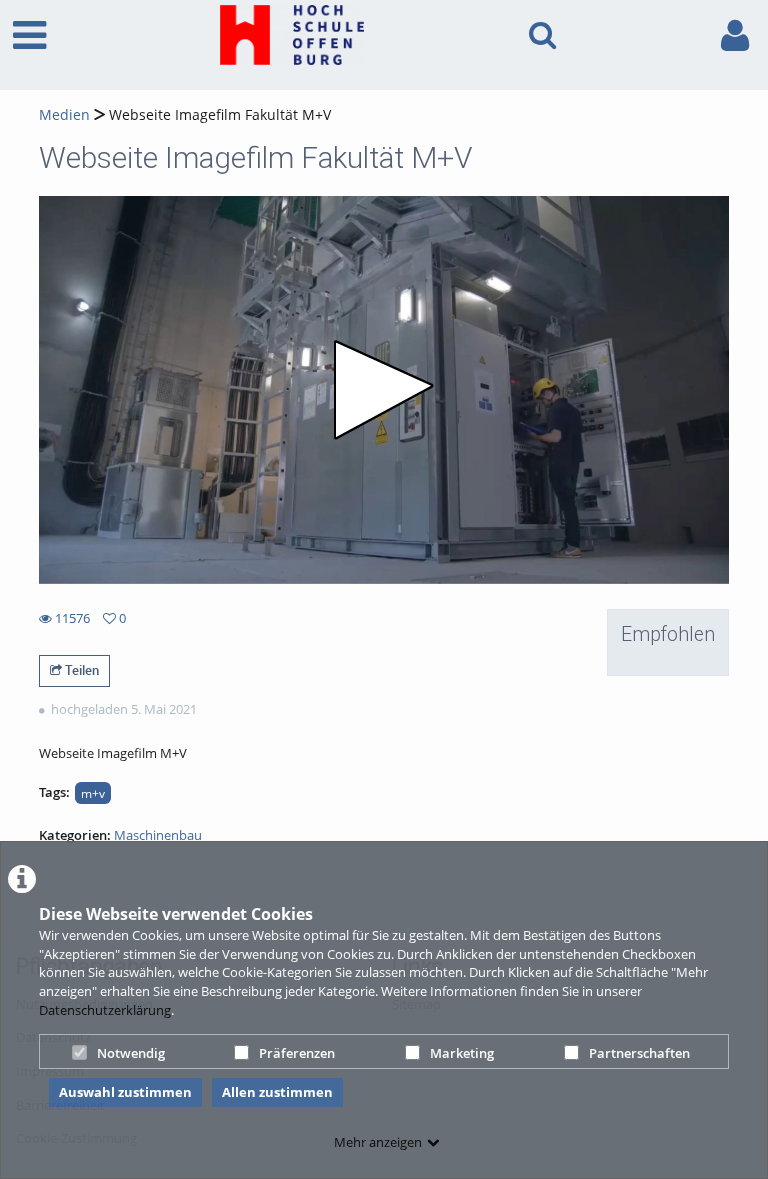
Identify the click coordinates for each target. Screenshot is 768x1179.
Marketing (462, 1053)
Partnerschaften (639, 1053)
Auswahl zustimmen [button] (125, 1092)
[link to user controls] (735, 35)
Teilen (80, 670)
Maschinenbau (158, 835)
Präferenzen (297, 1053)
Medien (64, 114)
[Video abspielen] (384, 390)
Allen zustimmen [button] (277, 1092)
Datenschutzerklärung (105, 1010)
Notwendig (131, 1053)
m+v (93, 793)
